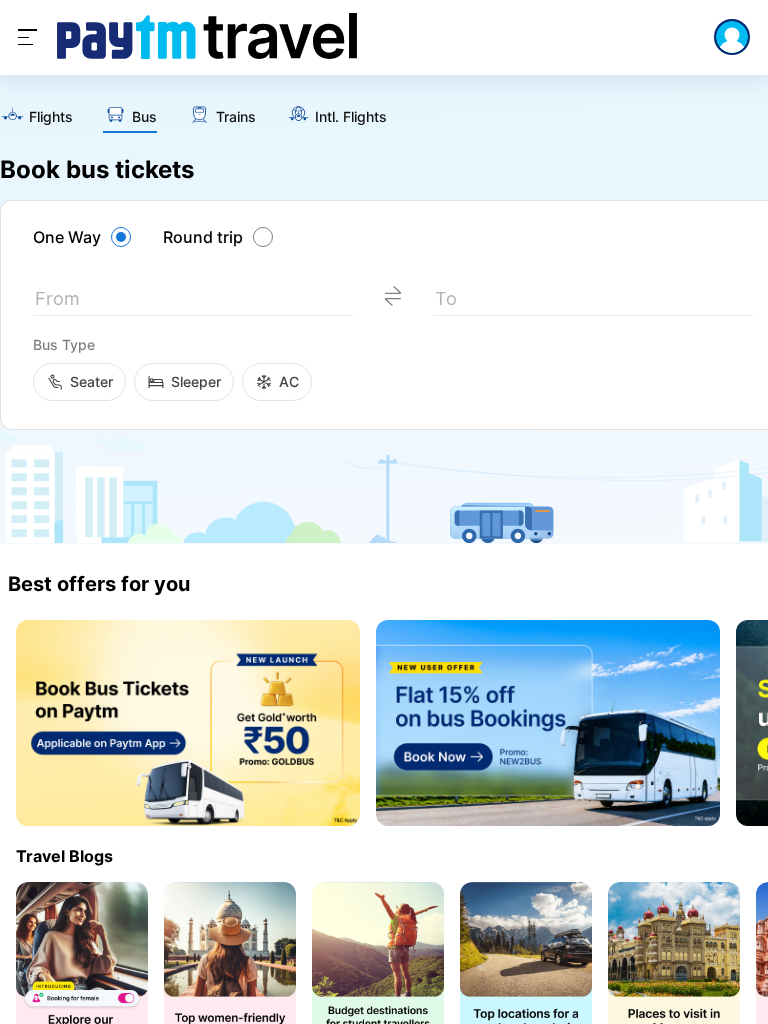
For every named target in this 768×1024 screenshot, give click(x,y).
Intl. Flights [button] (351, 117)
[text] (36, 117)
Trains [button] (236, 117)
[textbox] (193, 302)
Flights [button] (51, 117)
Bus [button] (144, 117)
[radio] (85, 237)
